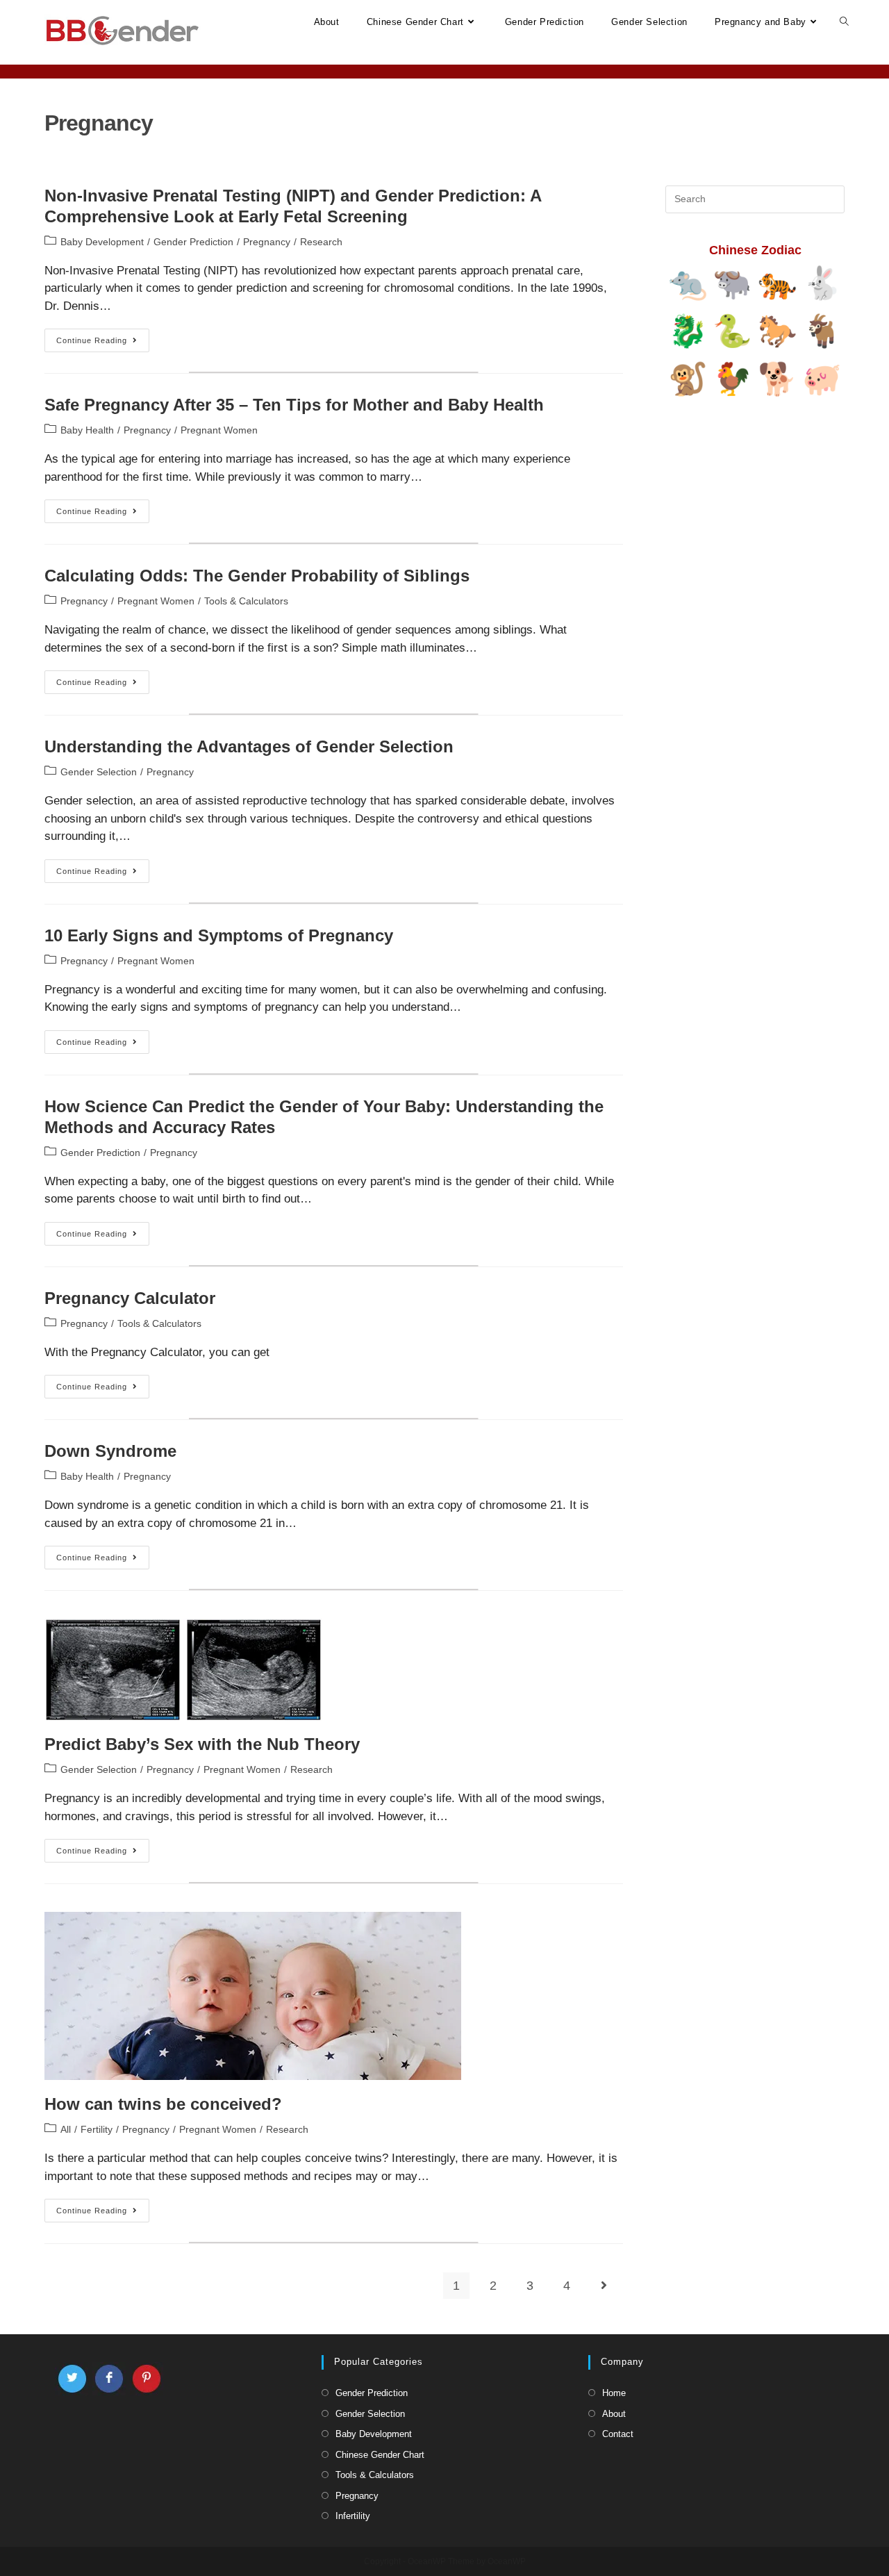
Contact (618, 2434)
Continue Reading (103, 344)
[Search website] (844, 22)
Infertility (353, 2516)
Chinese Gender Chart (380, 2455)
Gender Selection (99, 772)
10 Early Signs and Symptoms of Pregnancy (219, 935)
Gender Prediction (193, 242)
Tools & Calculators (246, 601)
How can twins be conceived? (163, 2104)
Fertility (97, 2129)
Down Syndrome (110, 1451)
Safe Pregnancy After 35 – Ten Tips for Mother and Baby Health (294, 405)
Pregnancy (267, 242)
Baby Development (102, 242)
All (66, 2129)
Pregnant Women (219, 430)
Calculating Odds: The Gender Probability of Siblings (257, 576)
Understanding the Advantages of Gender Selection (249, 746)
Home (614, 2393)
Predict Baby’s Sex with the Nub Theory (202, 1744)
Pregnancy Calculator (130, 1298)
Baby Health (87, 430)
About (614, 2414)
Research (321, 242)
